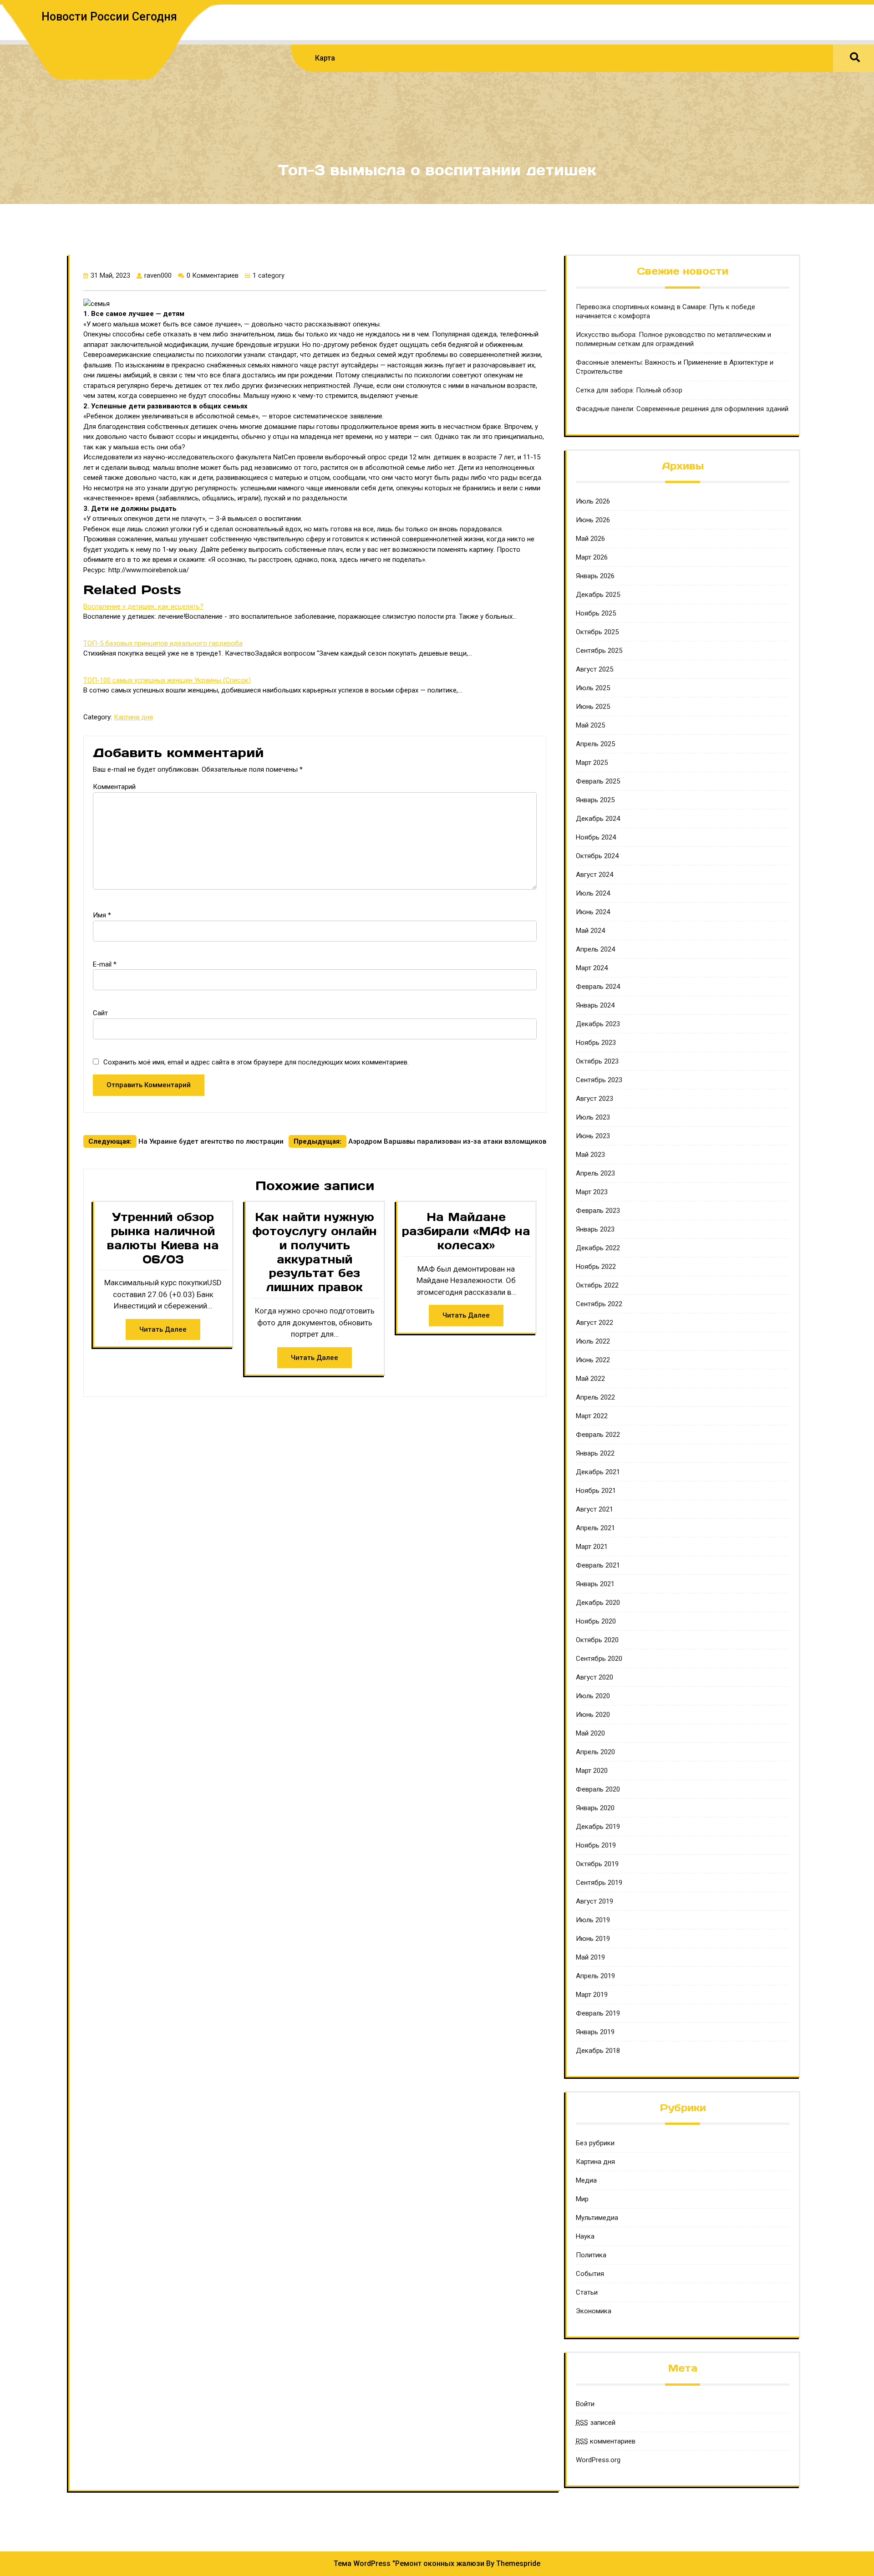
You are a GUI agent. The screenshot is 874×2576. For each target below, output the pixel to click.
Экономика (594, 2311)
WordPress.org (598, 2460)
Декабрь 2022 (598, 1248)
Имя (102, 915)
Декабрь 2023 (598, 1024)
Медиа (586, 2180)
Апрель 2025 (595, 744)
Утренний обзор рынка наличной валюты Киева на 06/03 (163, 1238)
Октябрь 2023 (597, 1061)
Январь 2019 (595, 2032)
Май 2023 (590, 1155)
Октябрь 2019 (597, 1864)
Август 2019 (595, 1901)
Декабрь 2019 (598, 1827)
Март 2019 (592, 1995)
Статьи (587, 2292)
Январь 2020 (595, 1808)
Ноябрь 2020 (596, 1621)
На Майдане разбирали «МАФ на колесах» (466, 1231)
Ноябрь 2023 (596, 1043)
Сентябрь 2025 (599, 651)
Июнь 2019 (593, 1939)
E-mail (105, 964)
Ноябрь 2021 (596, 1491)
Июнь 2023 (593, 1136)
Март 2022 (592, 1416)
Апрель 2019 (595, 1976)
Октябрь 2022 (597, 1285)
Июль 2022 (593, 1341)
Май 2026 (590, 539)
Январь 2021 (595, 1584)
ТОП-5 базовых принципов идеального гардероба (163, 643)
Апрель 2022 (595, 1397)
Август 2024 (595, 875)
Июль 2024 (593, 893)
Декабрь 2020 (598, 1603)
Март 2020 (592, 1771)
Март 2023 (592, 1192)
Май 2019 (590, 1957)
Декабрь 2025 (598, 595)
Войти (585, 2404)
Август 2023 (595, 1099)
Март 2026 (592, 557)
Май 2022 (590, 1379)
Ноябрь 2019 (596, 1845)
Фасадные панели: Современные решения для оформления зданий (682, 409)
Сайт (100, 1013)
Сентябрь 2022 (599, 1304)
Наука (585, 2236)
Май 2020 (590, 1733)
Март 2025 (592, 763)
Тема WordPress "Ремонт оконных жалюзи (409, 2563)
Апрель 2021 (595, 1528)
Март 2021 (592, 1547)
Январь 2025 (595, 800)
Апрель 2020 (595, 1752)
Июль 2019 (593, 1920)
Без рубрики (595, 2143)
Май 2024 (590, 931)
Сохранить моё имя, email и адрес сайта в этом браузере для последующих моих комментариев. (256, 1062)
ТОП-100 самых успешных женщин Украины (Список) (167, 680)
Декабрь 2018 (598, 2051)
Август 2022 (595, 1323)
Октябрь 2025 (597, 632)
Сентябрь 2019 (599, 1883)
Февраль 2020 (598, 1789)
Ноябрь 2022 (596, 1267)
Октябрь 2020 (597, 1640)
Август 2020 (595, 1677)
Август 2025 (595, 669)
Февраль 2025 (598, 781)
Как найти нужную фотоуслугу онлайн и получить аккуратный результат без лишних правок (315, 1252)
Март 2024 (592, 968)
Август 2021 (595, 1509)
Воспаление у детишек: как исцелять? (143, 606)
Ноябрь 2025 (596, 613)
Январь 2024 (595, 1005)
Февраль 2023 (598, 1211)
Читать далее (163, 1329)
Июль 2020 (593, 1696)
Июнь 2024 (593, 912)
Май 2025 (590, 725)
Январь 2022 (595, 1453)
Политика (591, 2255)
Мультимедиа (597, 2218)
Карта (325, 58)
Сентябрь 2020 (599, 1659)
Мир (582, 2199)
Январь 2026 (595, 576)
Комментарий (114, 787)
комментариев (606, 2441)
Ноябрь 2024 (596, 837)
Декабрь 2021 (598, 1472)
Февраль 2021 (598, 1565)
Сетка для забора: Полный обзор (629, 390)
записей (596, 2423)
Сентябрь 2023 (599, 1080)
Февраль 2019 (598, 2013)
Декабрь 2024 (598, 819)
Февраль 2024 (598, 987)
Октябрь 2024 (597, 856)
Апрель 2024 (595, 949)
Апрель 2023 (595, 1173)
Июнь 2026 (593, 520)
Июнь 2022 (593, 1360)
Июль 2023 (593, 1117)
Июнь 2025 (593, 707)
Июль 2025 (593, 688)
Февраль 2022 (598, 1435)
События (590, 2274)
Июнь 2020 (593, 1715)
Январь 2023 (595, 1229)
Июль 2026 (593, 501)
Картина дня (133, 717)
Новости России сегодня (109, 17)
